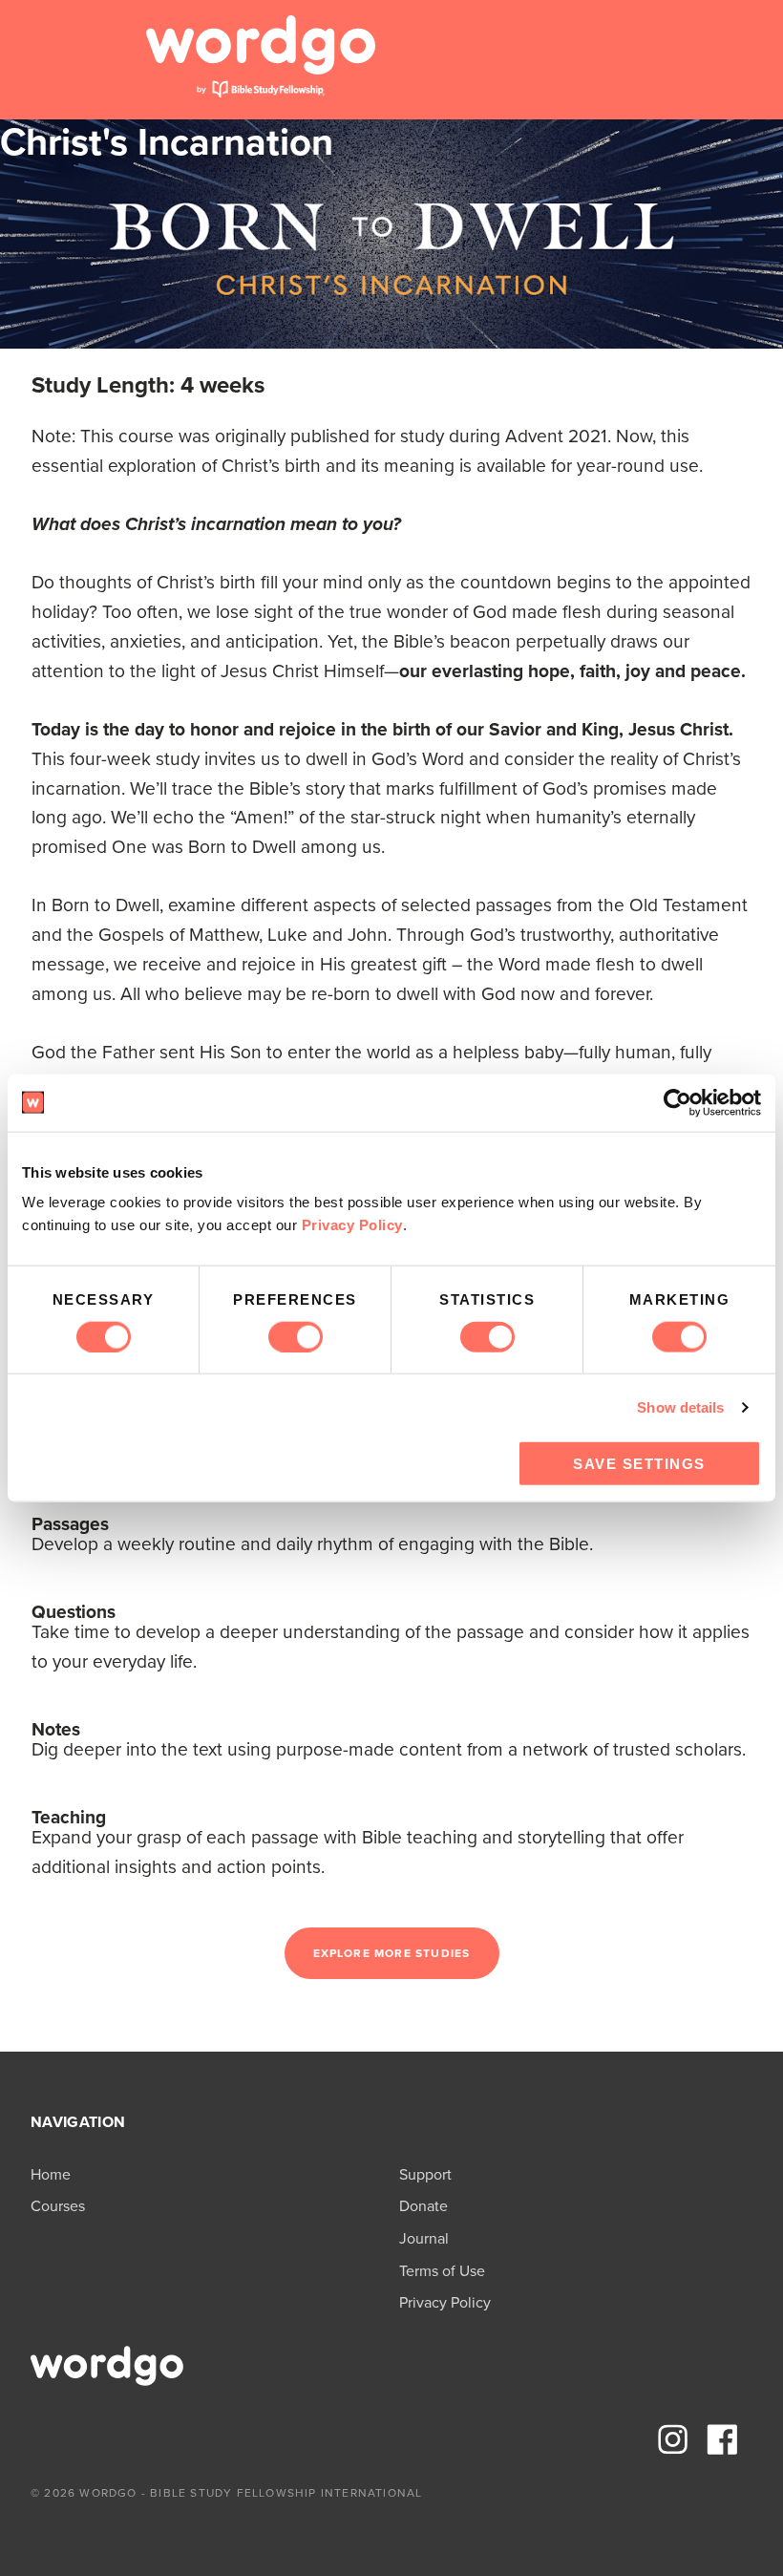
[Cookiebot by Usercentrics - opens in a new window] (677, 1102)
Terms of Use (442, 2271)
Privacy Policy (352, 1225)
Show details (680, 1406)
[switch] (296, 1336)
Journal (424, 2238)
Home (51, 2174)
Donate (423, 2206)
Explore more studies (392, 1953)
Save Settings (639, 1464)
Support (425, 2174)
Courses (58, 2206)
